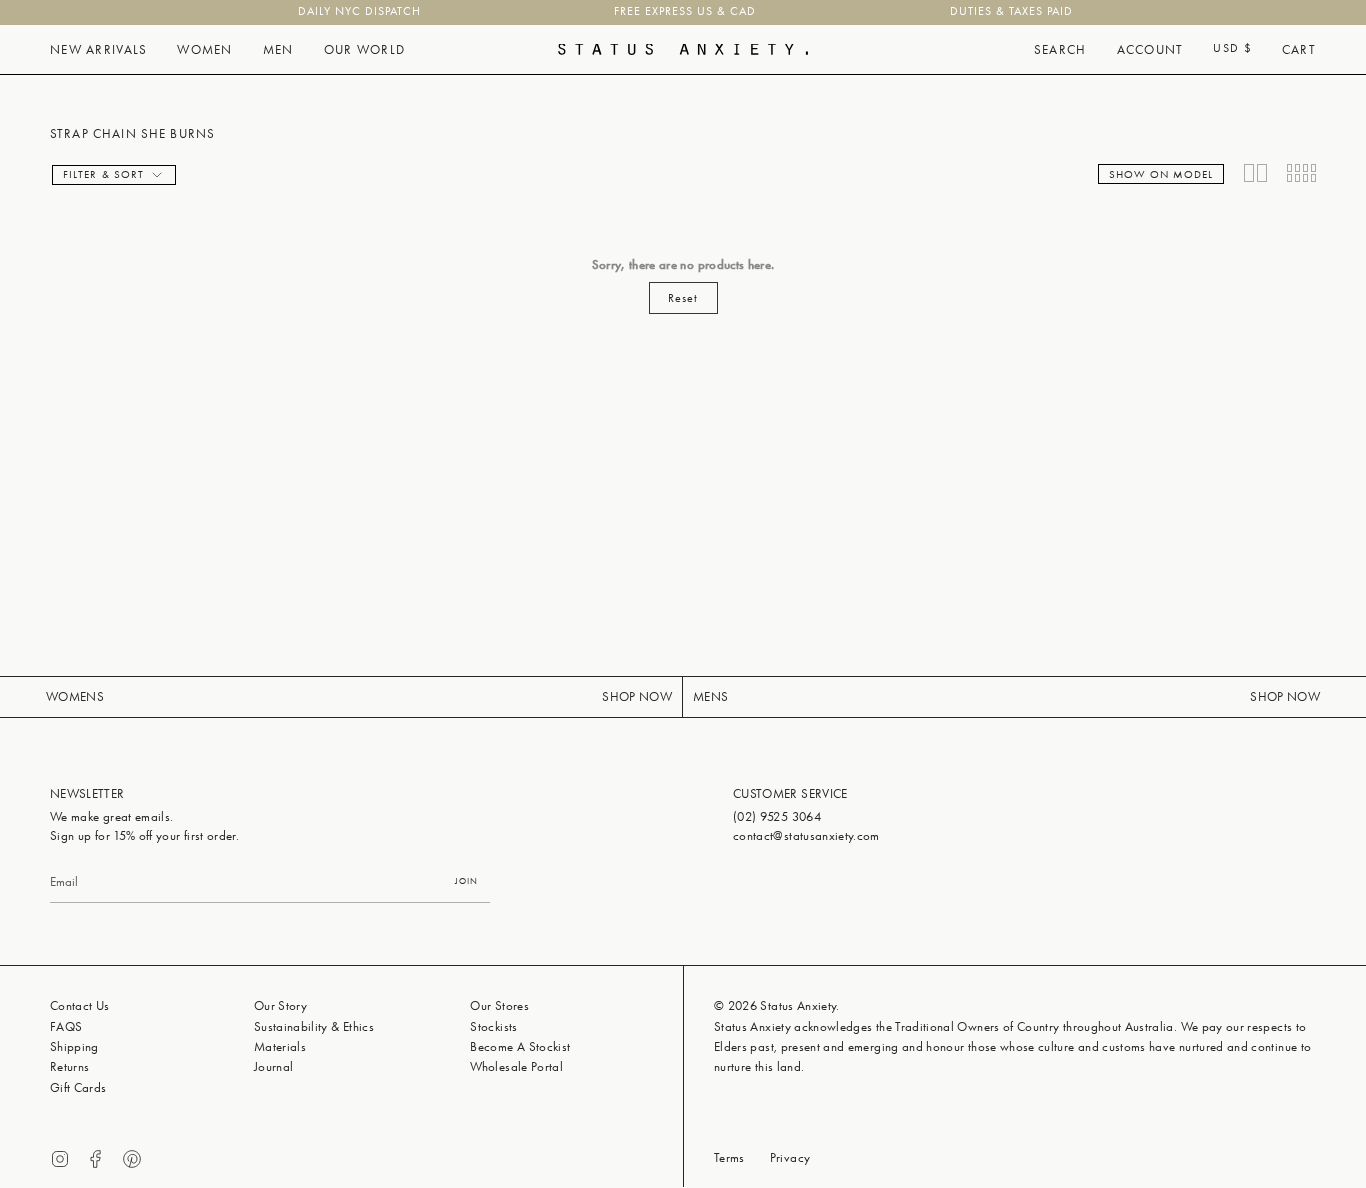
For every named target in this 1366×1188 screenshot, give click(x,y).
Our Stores (499, 1005)
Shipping (74, 1046)
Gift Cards (78, 1087)
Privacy (790, 1157)
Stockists (493, 1026)
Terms (729, 1157)
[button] (98, 50)
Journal (273, 1066)
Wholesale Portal (516, 1066)
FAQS (66, 1026)
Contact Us (80, 1005)
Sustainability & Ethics (314, 1026)
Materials (280, 1046)
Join (466, 881)
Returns (69, 1066)
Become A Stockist (520, 1046)
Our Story (280, 1005)
